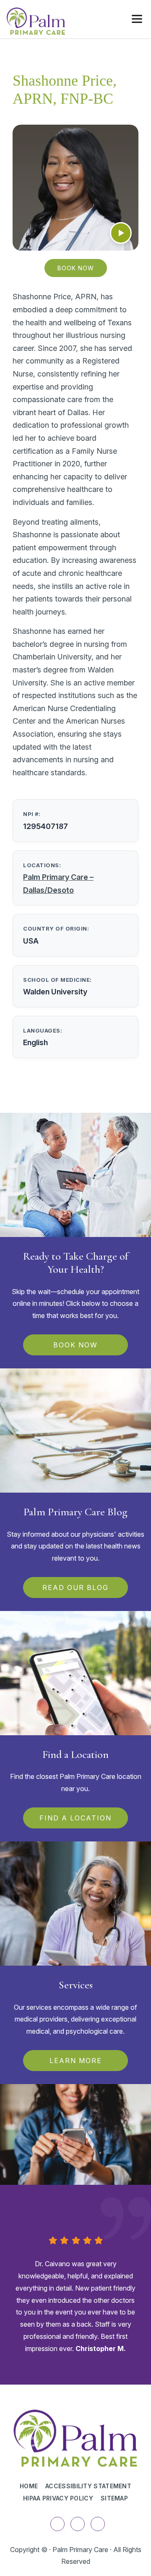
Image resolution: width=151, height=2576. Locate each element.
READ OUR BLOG (75, 1587)
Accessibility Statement (88, 2486)
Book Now (76, 268)
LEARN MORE (76, 2061)
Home (29, 2486)
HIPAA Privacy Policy (58, 2498)
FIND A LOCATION (75, 1818)
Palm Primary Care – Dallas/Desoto (58, 884)
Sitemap (114, 2498)
